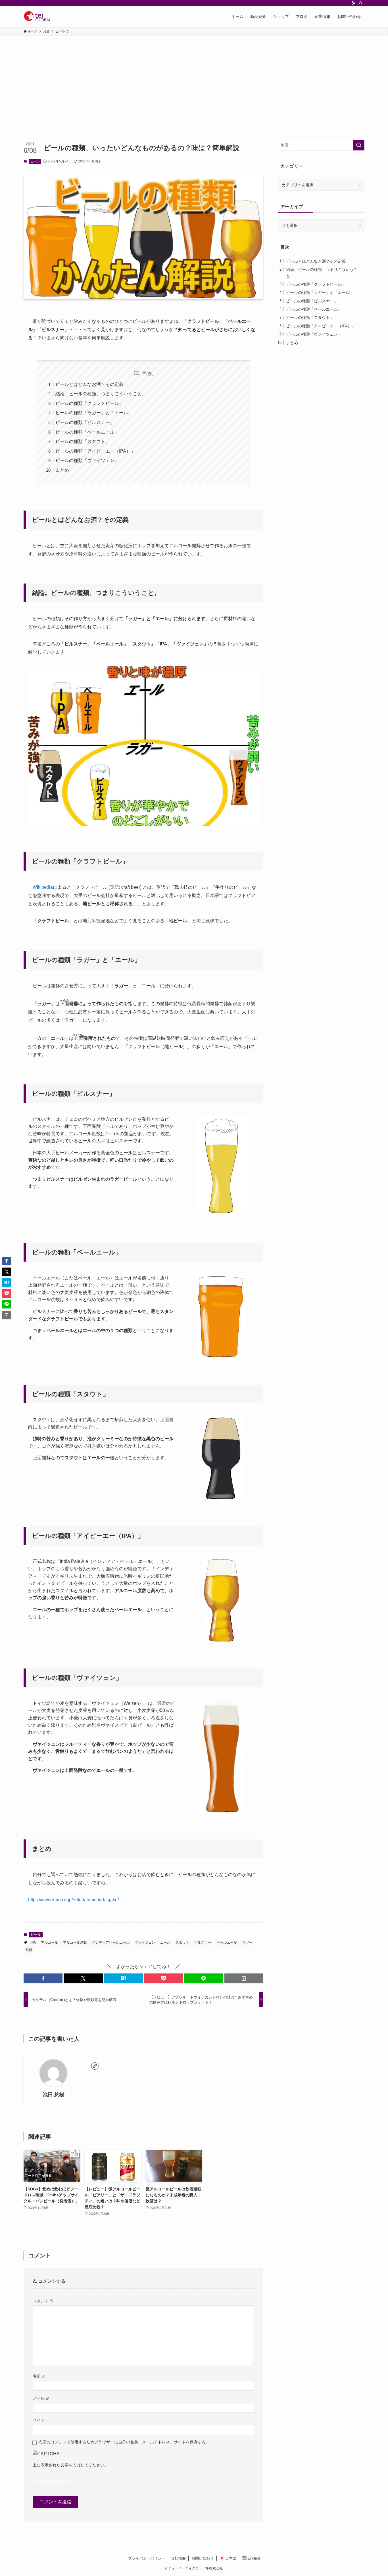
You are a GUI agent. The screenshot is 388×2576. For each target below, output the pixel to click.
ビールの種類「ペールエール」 (87, 432)
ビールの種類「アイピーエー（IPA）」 (95, 451)
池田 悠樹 (54, 2095)
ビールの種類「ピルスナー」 (85, 422)
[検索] (361, 3)
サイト (39, 2420)
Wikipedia (43, 887)
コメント (43, 2301)
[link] (95, 2066)
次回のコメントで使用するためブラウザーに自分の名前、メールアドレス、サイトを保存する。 (124, 2442)
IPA (33, 1943)
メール (41, 2398)
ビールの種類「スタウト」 (83, 441)
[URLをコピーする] (244, 1978)
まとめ (62, 470)
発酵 (29, 1950)
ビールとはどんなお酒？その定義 (89, 384)
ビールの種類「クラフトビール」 (89, 403)
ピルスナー (203, 1943)
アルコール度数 (75, 1943)
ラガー (247, 1943)
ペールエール (227, 1943)
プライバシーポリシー (147, 2558)
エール (165, 1943)
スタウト (182, 1943)
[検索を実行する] (359, 145)
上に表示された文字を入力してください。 (70, 2465)
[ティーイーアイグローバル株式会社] (37, 16)
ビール (35, 161)
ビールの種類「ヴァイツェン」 (87, 460)
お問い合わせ (203, 2558)
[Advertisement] (194, 79)
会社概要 (178, 2558)
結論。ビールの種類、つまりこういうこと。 (101, 394)
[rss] (353, 3)
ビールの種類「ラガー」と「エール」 (94, 413)
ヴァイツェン (145, 1943)
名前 (39, 2376)
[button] (43, 1978)
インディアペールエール (111, 1943)
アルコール (49, 1943)
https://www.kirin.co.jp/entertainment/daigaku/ (73, 1900)
